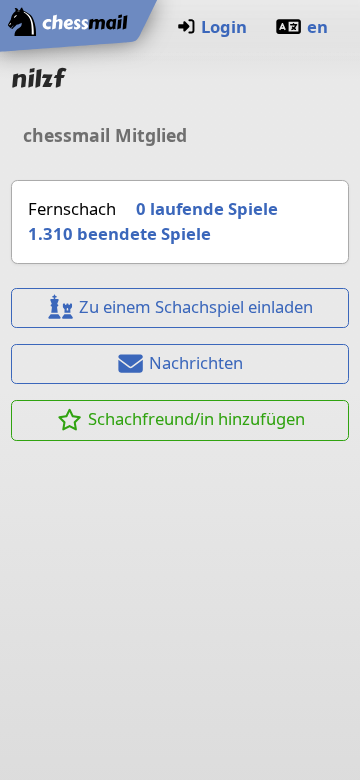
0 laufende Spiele (207, 208)
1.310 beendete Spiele (119, 233)
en (317, 26)
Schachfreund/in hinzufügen (196, 418)
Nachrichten (196, 362)
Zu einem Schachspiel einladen (196, 306)
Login (224, 26)
